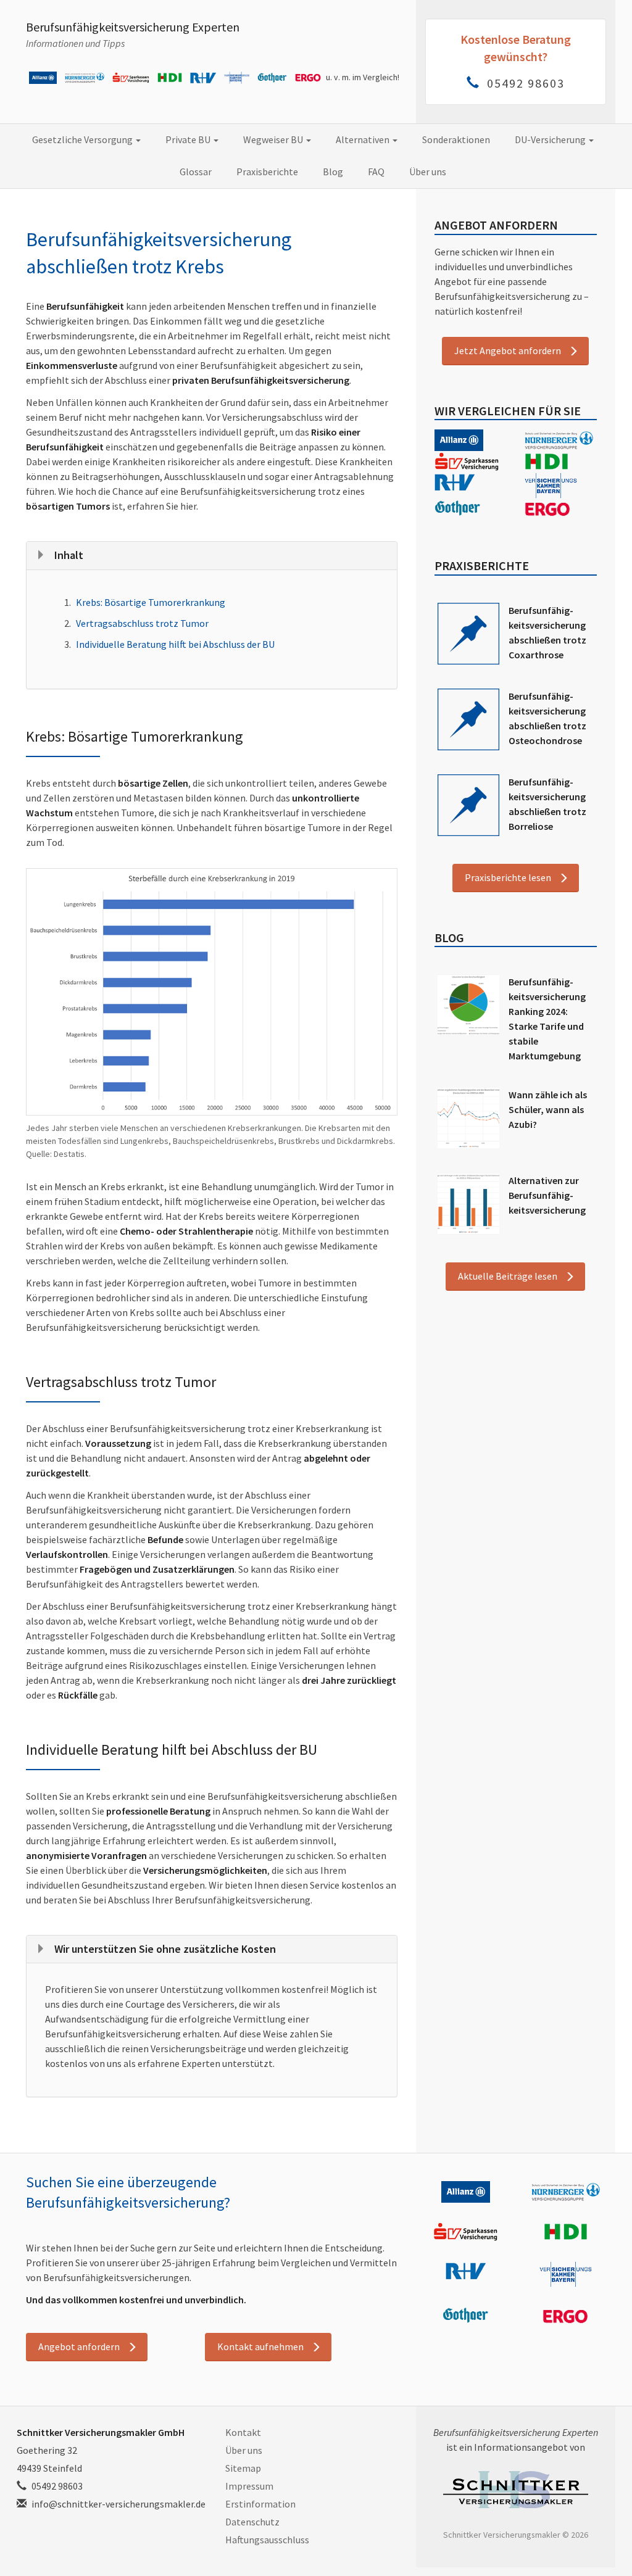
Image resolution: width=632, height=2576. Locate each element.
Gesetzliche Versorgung (83, 139)
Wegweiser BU (274, 139)
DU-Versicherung (551, 139)
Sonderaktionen (456, 139)
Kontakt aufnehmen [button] (260, 2346)
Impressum (249, 2486)
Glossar (196, 172)
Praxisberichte (267, 172)
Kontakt (243, 2432)
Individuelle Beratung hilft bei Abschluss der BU (175, 644)
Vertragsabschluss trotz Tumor (142, 623)
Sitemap (243, 2468)
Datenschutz (252, 2522)
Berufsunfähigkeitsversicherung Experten (133, 27)
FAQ (376, 172)
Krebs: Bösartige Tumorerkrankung (151, 602)
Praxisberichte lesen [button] (508, 877)
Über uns (428, 172)
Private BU (189, 139)
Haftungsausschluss (267, 2540)
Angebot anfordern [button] (79, 2346)
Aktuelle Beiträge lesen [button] (508, 1276)
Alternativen (364, 139)
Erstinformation (260, 2504)
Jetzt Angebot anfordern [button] (508, 350)
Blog (333, 172)
